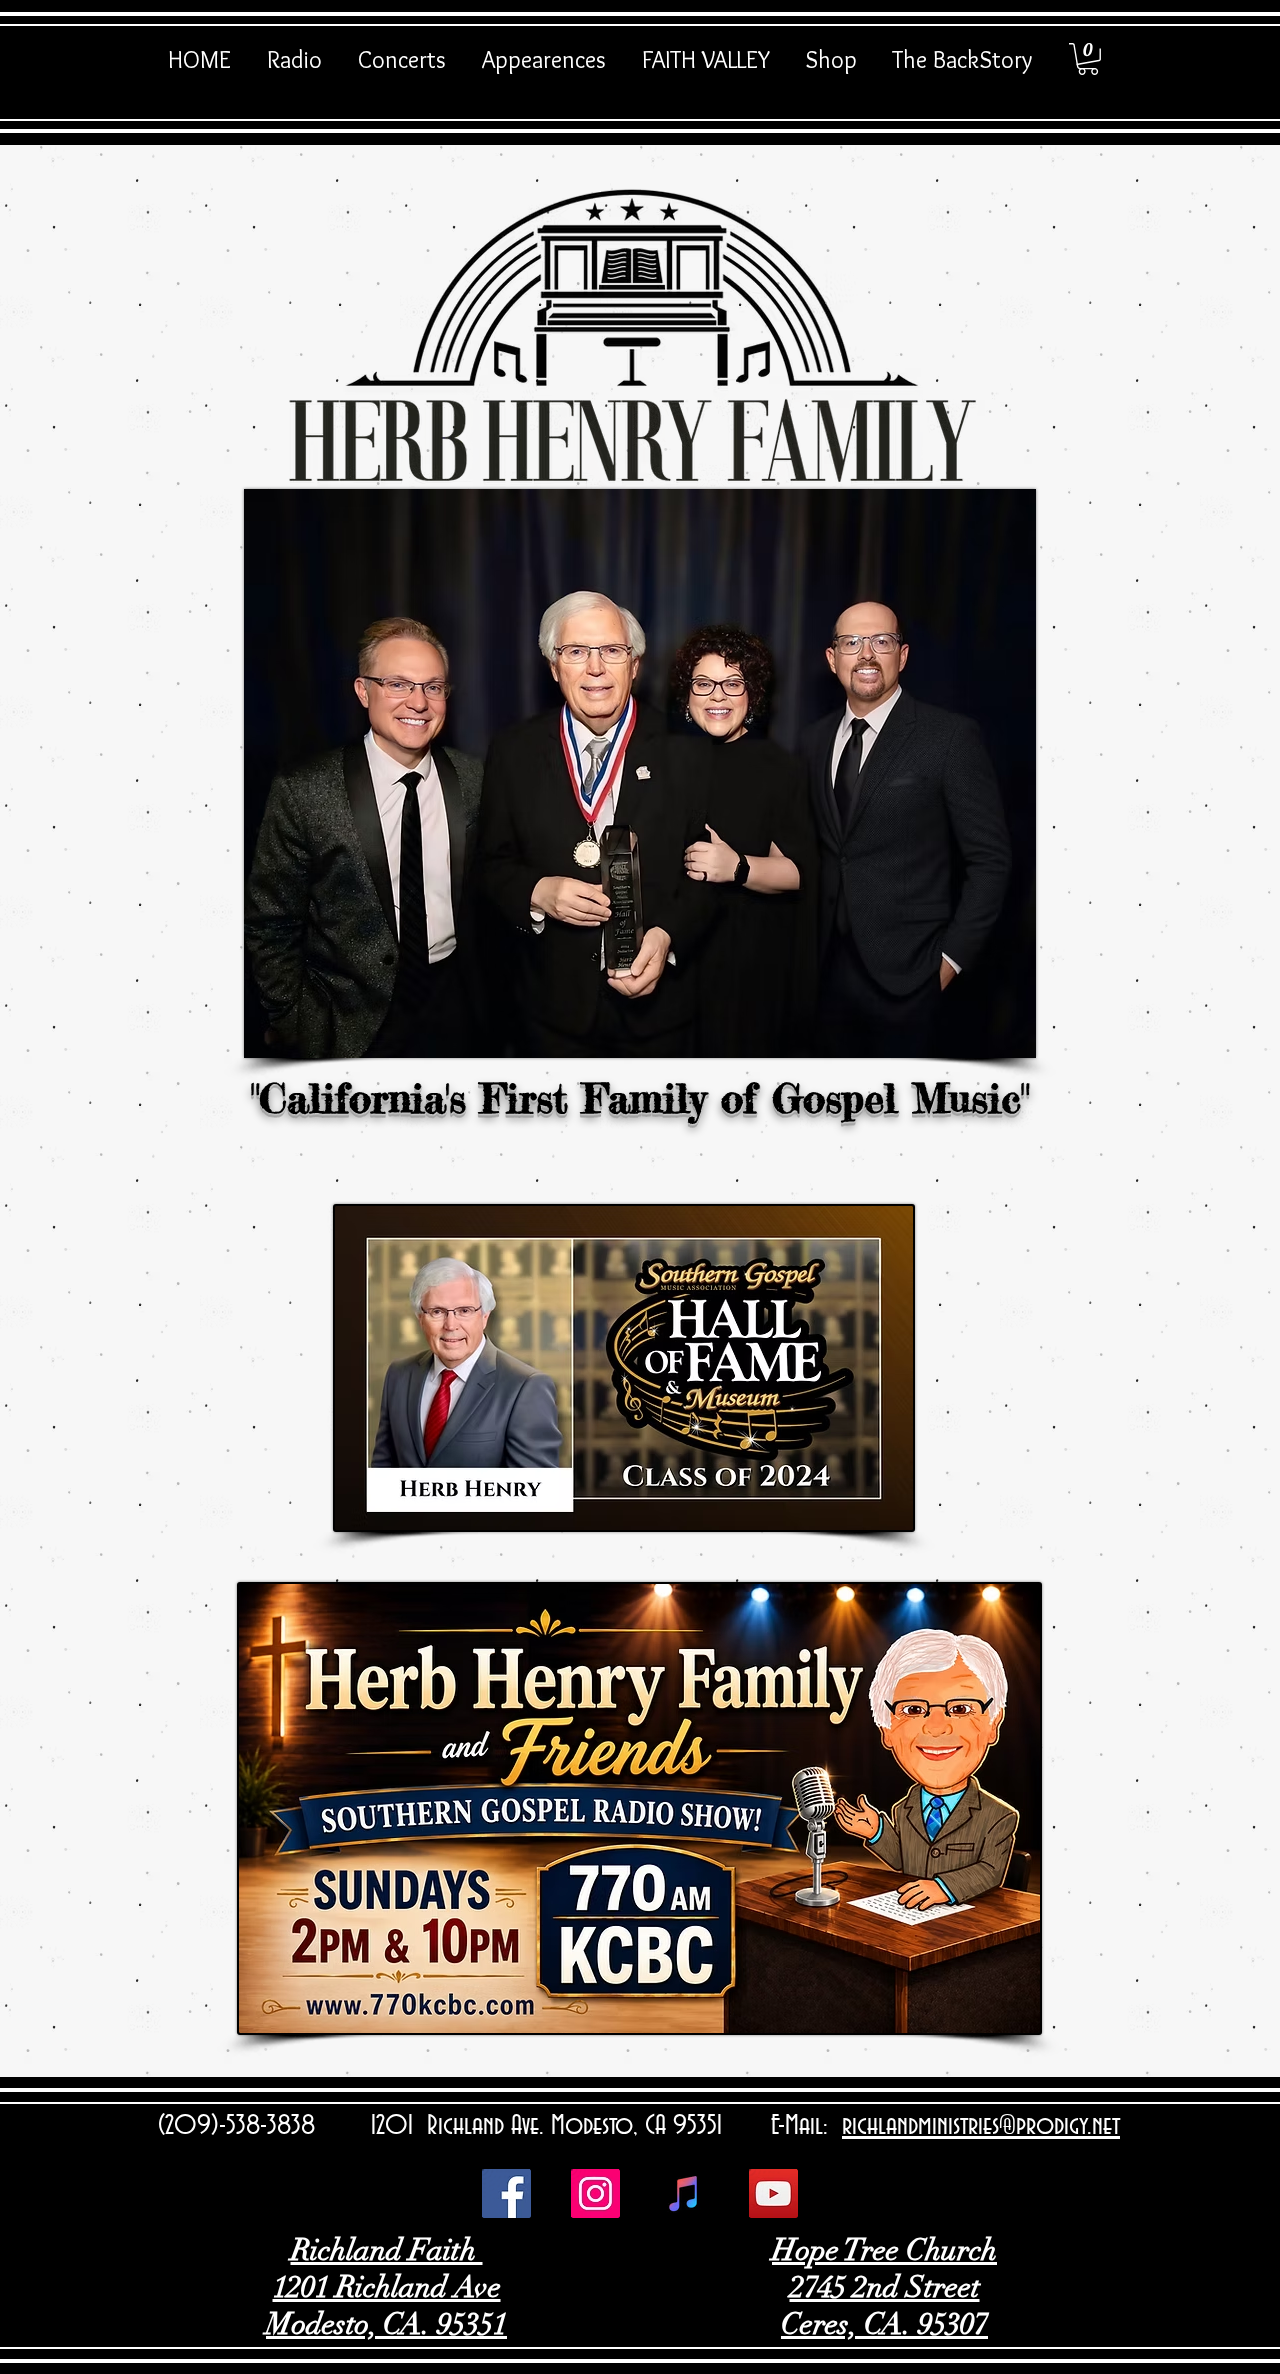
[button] (1088, 59)
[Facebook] (506, 2193)
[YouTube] (773, 2193)
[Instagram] (595, 2193)
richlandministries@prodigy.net (981, 2126)
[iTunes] (684, 2193)
